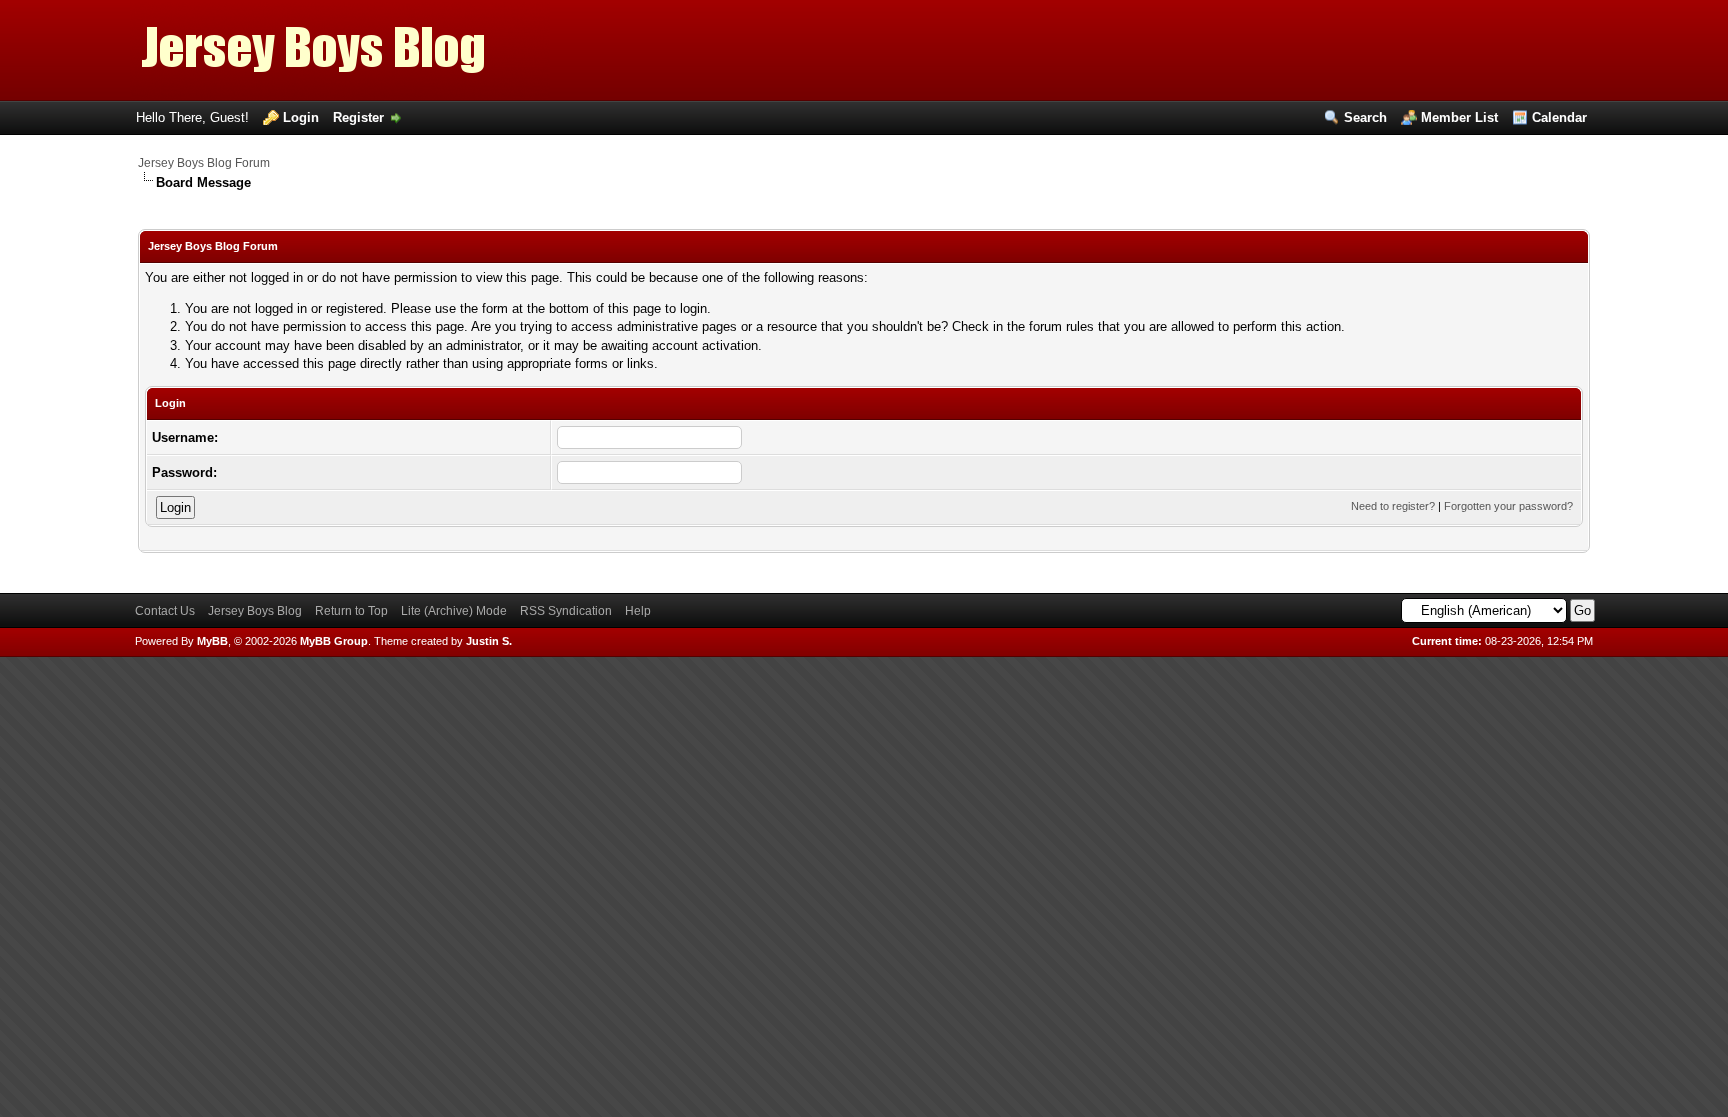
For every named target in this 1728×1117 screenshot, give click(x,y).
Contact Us (165, 611)
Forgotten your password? (1508, 506)
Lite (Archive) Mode (454, 611)
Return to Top (351, 611)
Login (301, 117)
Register (358, 117)
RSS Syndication (566, 611)
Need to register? (1393, 506)
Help (638, 611)
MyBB (212, 641)
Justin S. (489, 641)
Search (1365, 117)
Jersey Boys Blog (255, 611)
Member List (1459, 117)
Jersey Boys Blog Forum (204, 163)
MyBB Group (334, 641)
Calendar (1559, 117)
